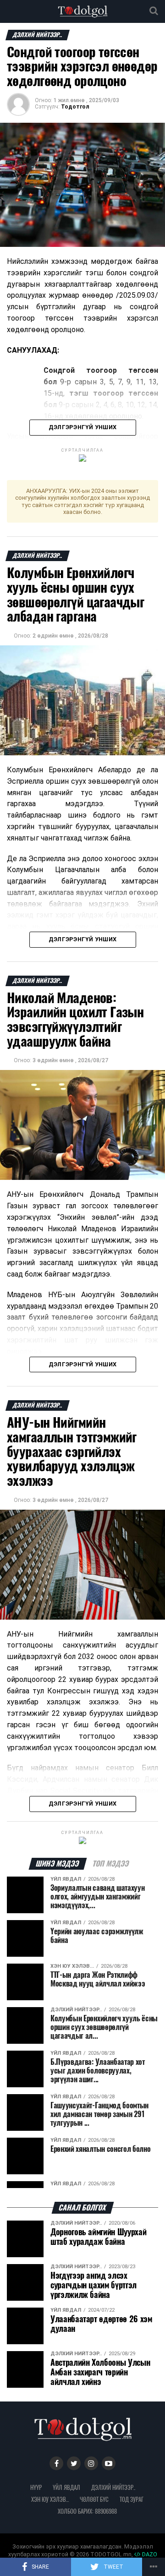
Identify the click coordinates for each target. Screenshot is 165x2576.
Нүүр (36, 2487)
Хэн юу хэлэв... (50, 2499)
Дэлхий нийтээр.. (113, 2487)
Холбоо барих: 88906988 (87, 2511)
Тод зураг (132, 2499)
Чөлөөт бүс (94, 2499)
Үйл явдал (66, 2487)
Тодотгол (75, 107)
